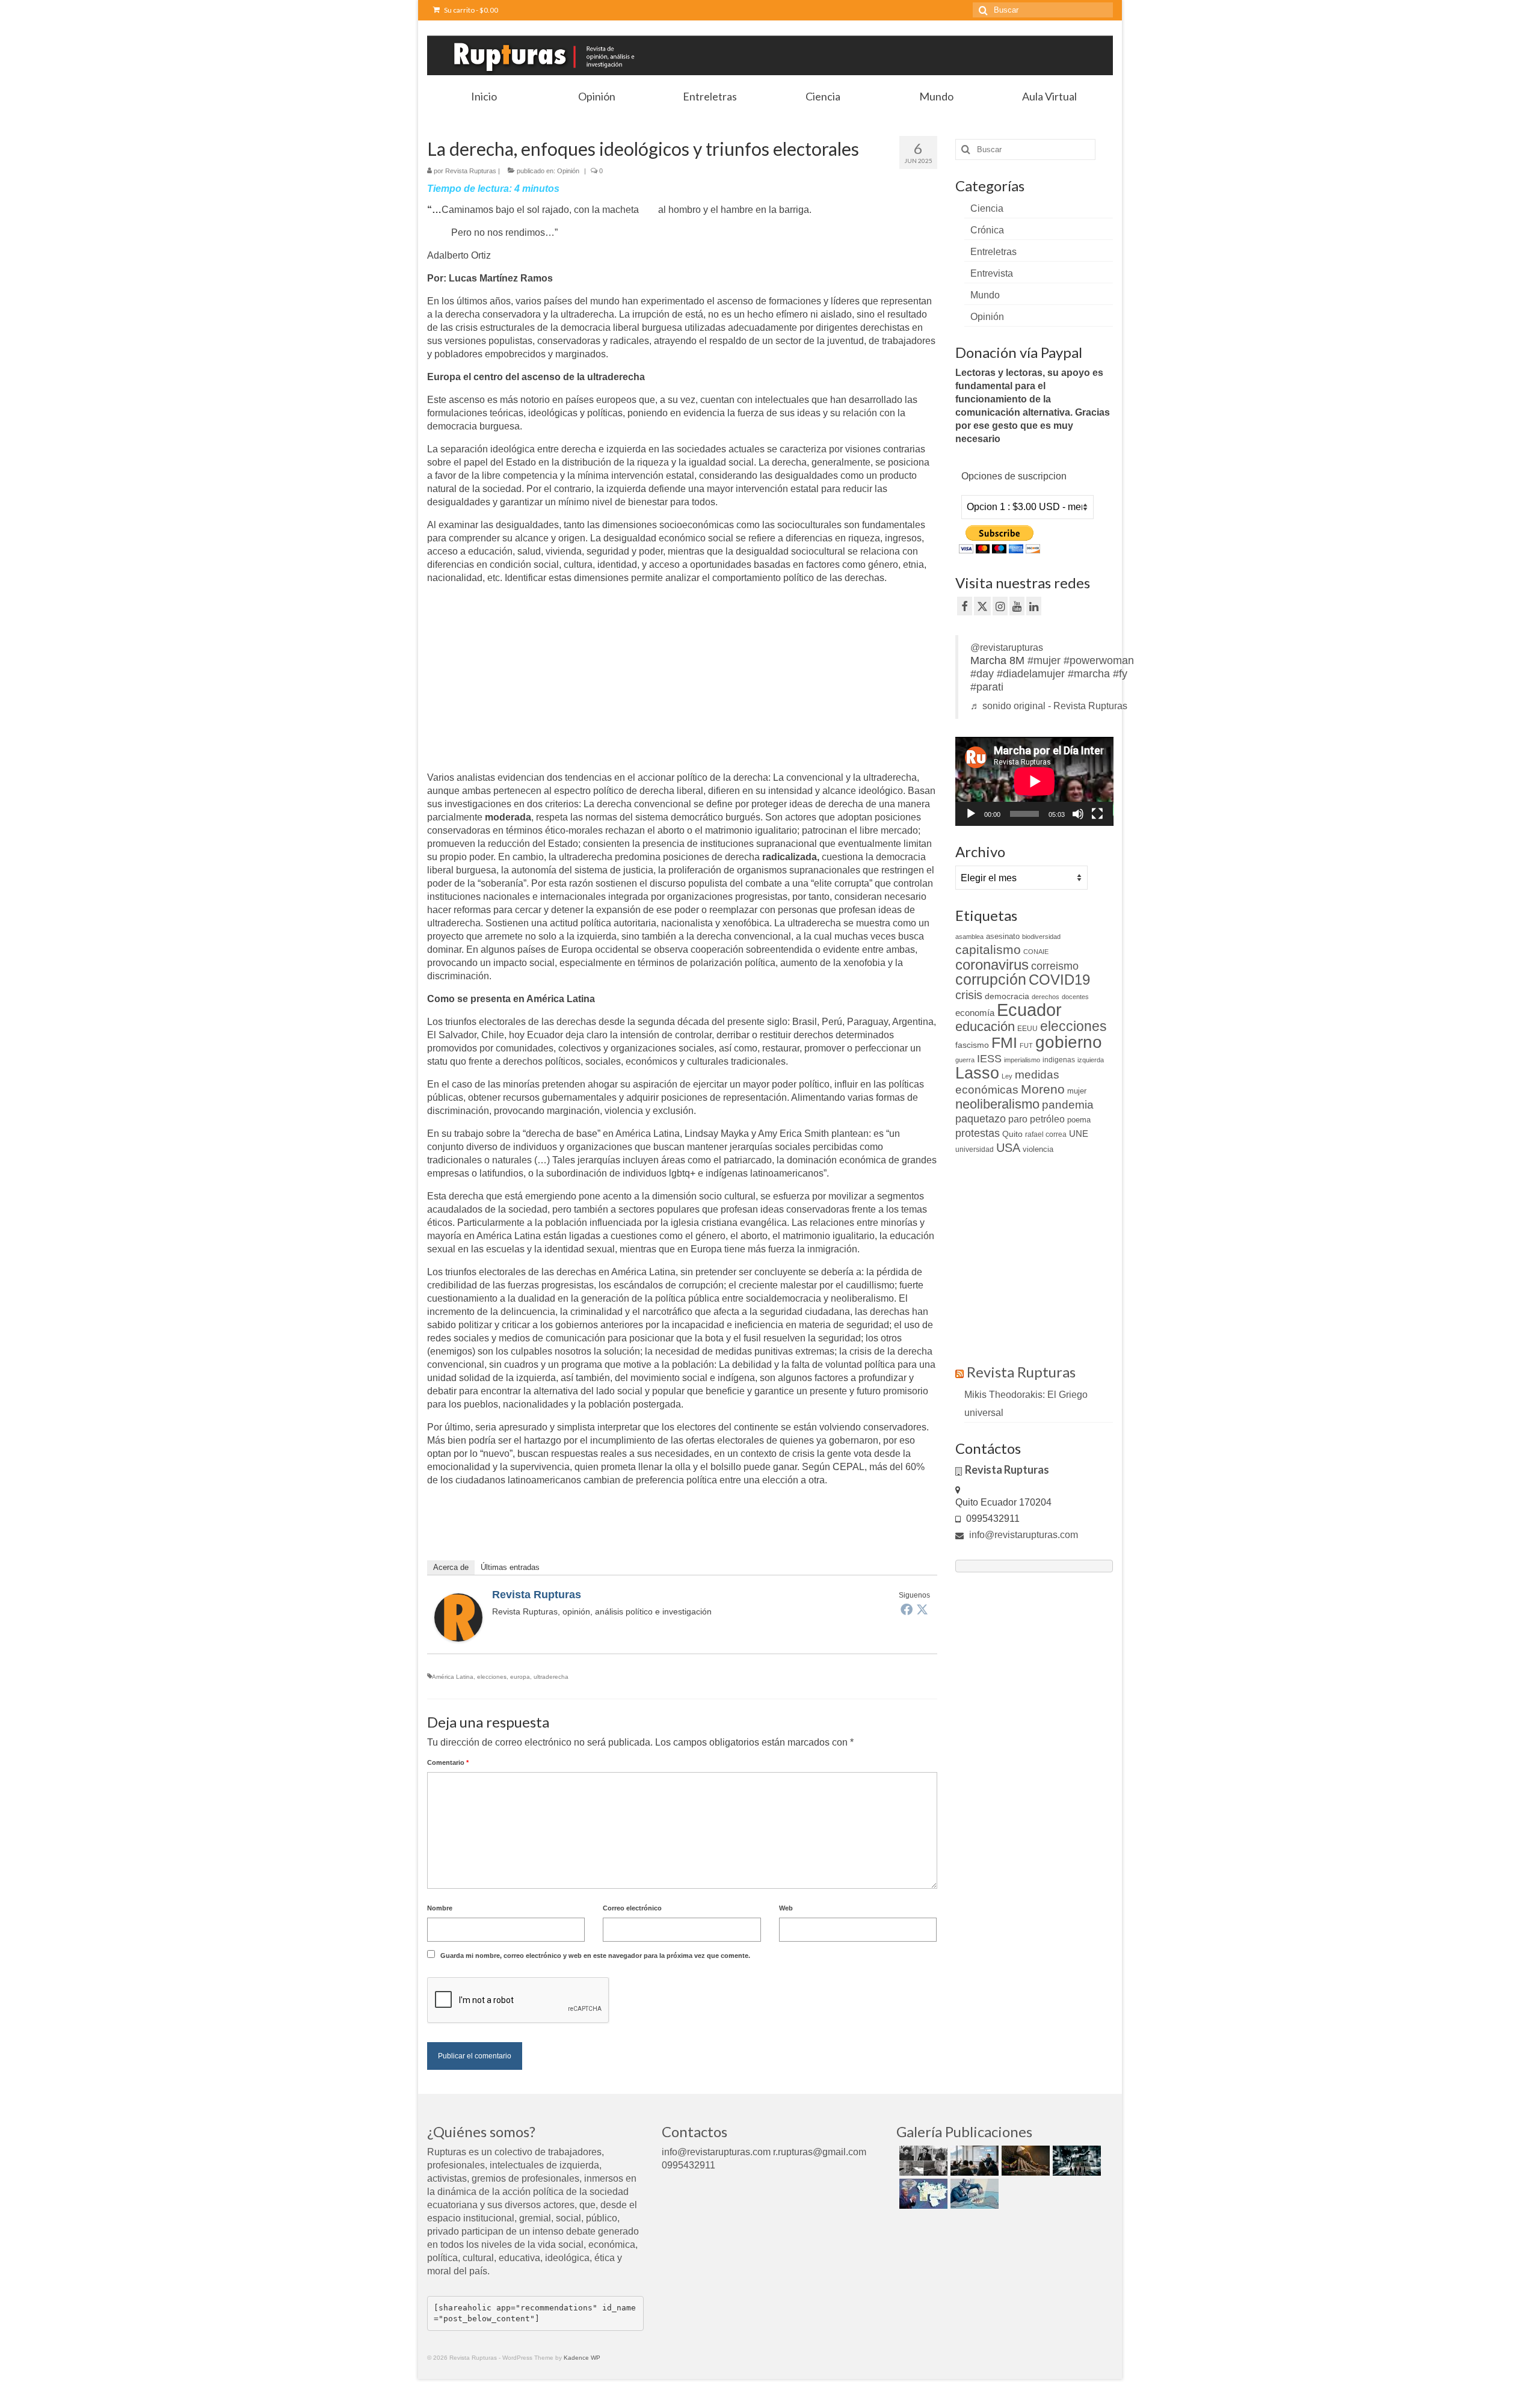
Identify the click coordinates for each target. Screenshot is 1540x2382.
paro (1018, 1119)
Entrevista (992, 273)
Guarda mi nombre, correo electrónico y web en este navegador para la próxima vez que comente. (595, 1956)
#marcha (1089, 674)
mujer (1077, 1091)
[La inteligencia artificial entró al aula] (973, 2161)
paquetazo (981, 1119)
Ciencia (987, 208)
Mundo (985, 295)
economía (975, 1013)
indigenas (1059, 1060)
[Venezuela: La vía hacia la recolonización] (973, 2194)
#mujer (1044, 660)
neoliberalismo (997, 1104)
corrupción (991, 980)
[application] (1034, 781)
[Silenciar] (1078, 814)
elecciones (492, 1677)
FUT (1026, 1045)
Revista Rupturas (471, 171)
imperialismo (1022, 1060)
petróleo (1047, 1119)
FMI (1004, 1042)
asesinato (1003, 936)
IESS (989, 1059)
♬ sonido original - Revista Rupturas (1049, 706)
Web (786, 1908)
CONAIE (1036, 952)
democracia (1007, 996)
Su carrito (470, 10)
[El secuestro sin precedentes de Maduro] (922, 2194)
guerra (965, 1060)
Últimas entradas (510, 1567)
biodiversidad (1041, 937)
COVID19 (1059, 980)
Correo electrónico (632, 1908)
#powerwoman (1099, 660)
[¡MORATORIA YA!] (1024, 2161)
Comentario (448, 1762)
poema (1079, 1120)
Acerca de (451, 1567)
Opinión (568, 171)
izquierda (1091, 1060)
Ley (1007, 1076)
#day (982, 674)
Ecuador (1029, 1010)
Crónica (987, 230)
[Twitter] (922, 1609)
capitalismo (988, 949)
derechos (1046, 997)
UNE (1079, 1134)
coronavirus (992, 965)
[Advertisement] (528, 679)
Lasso (977, 1073)
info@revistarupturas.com (1022, 1535)
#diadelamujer (1031, 674)
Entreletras (993, 252)
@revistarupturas (1007, 648)
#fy (1120, 674)
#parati (987, 687)
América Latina (453, 1677)
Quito (1012, 1134)
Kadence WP (582, 2358)
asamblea (969, 937)
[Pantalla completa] (1097, 814)
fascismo (972, 1045)
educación (985, 1026)
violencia (1038, 1149)
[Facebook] (907, 1609)
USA (1008, 1148)
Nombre (440, 1908)
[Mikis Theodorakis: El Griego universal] (922, 2161)
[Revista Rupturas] (458, 1617)
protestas (978, 1133)
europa (520, 1677)
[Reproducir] (971, 814)
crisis (969, 995)
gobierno (1069, 1042)
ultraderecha (551, 1677)
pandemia (1068, 1105)
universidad (975, 1149)
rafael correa (1046, 1134)
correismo (1055, 966)
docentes (1075, 997)
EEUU (1027, 1029)
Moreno (1043, 1089)
